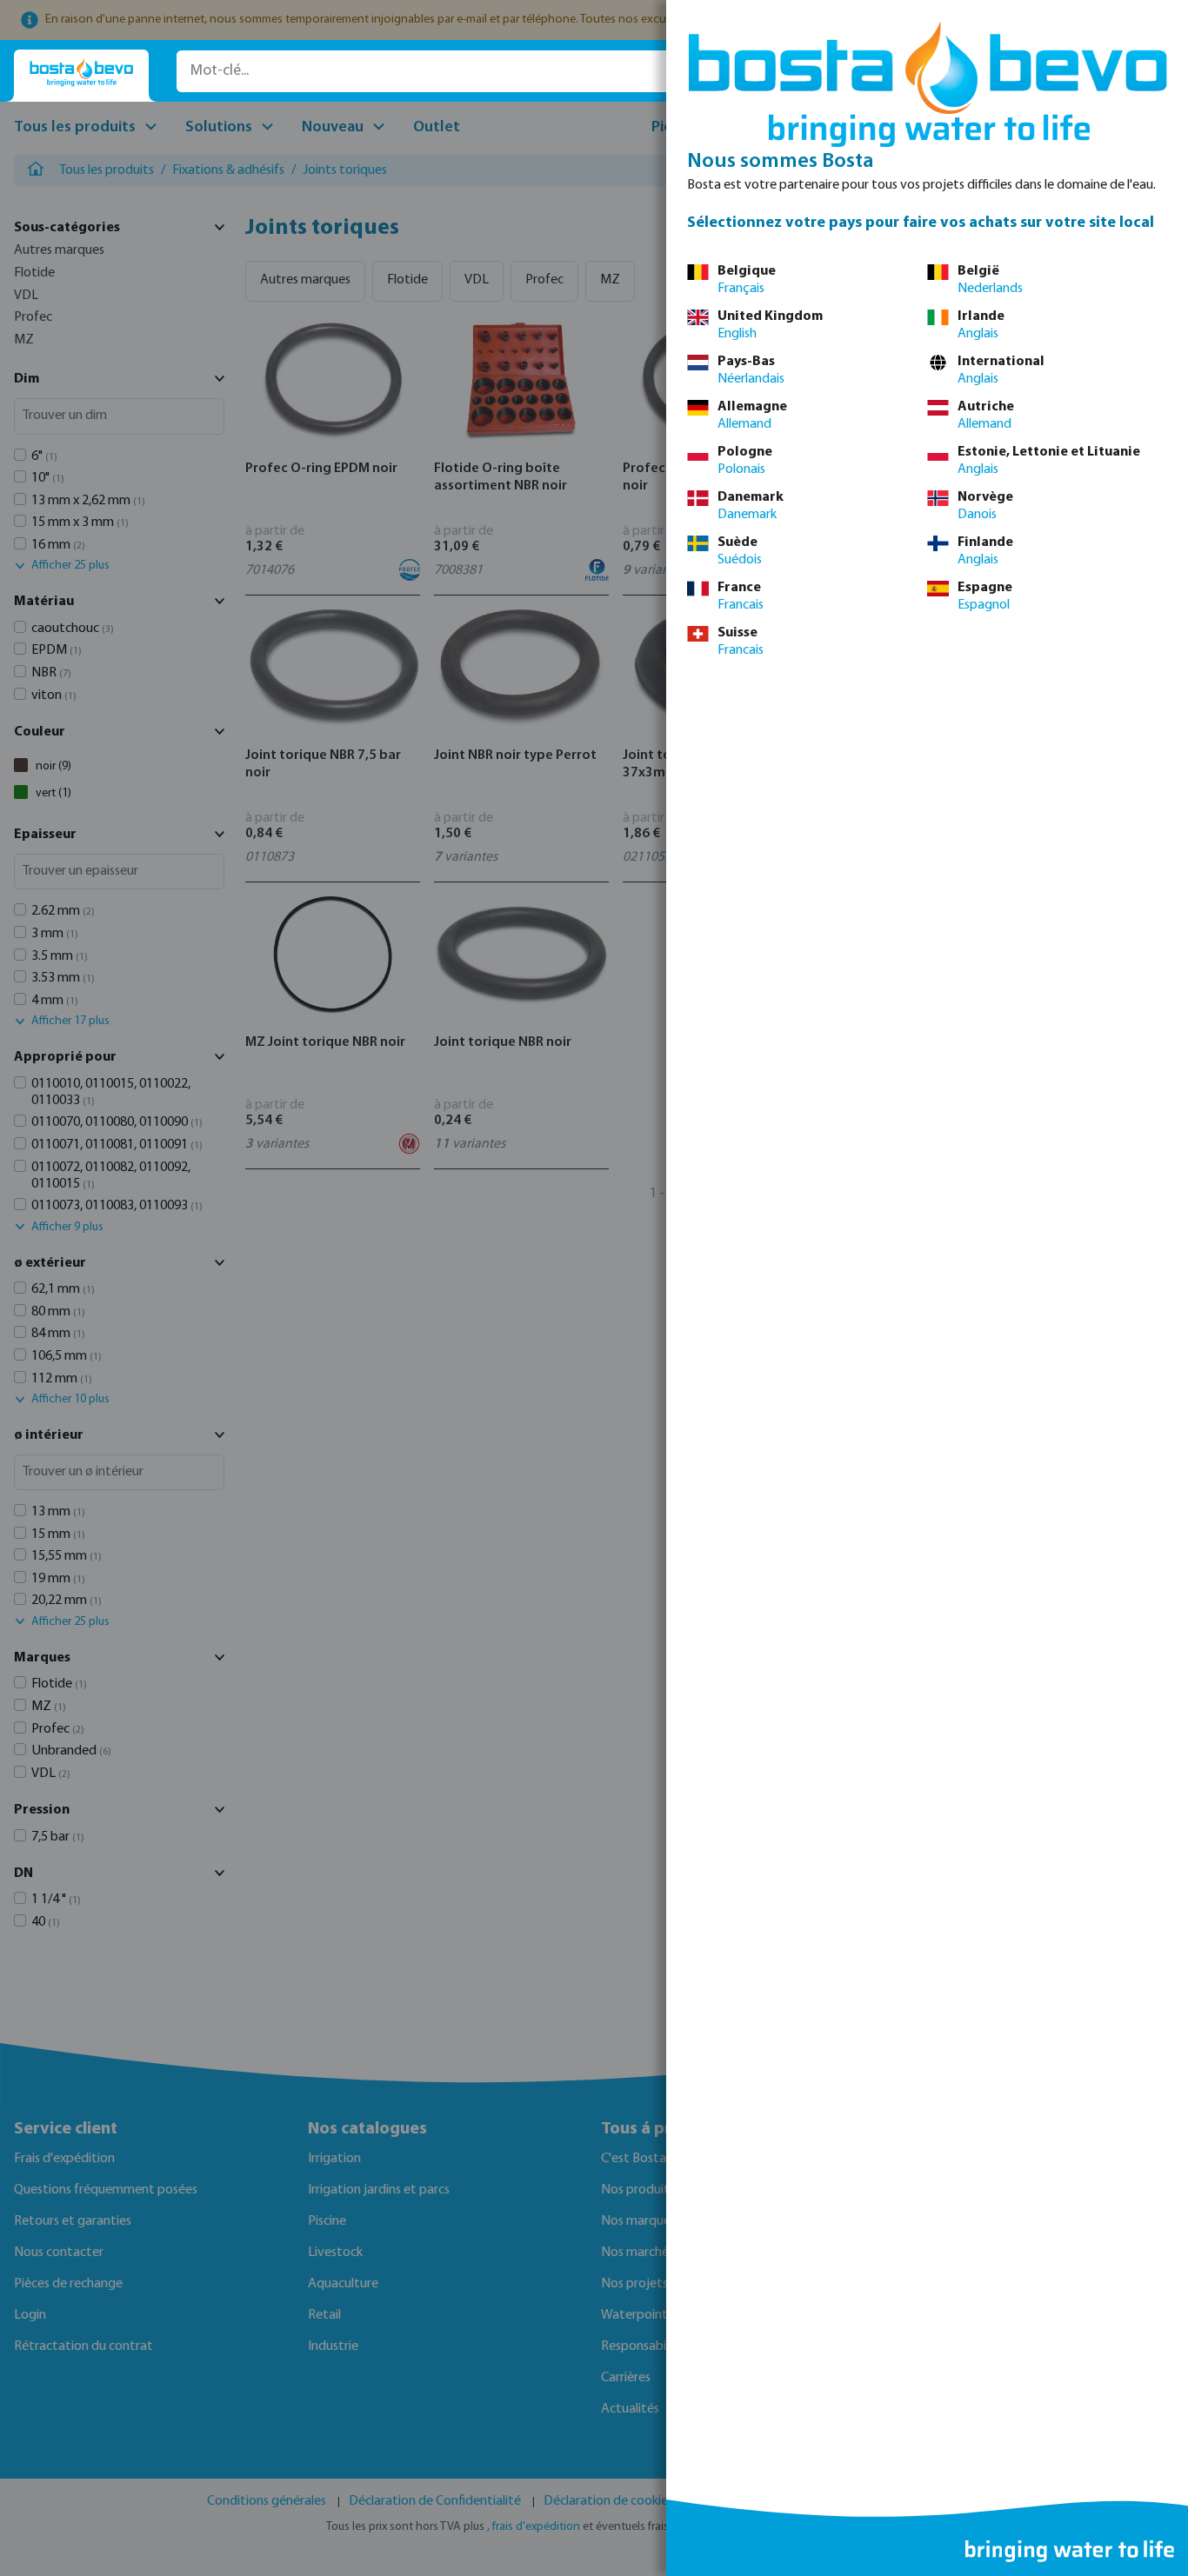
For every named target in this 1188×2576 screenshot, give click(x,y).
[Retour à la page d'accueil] (81, 73)
